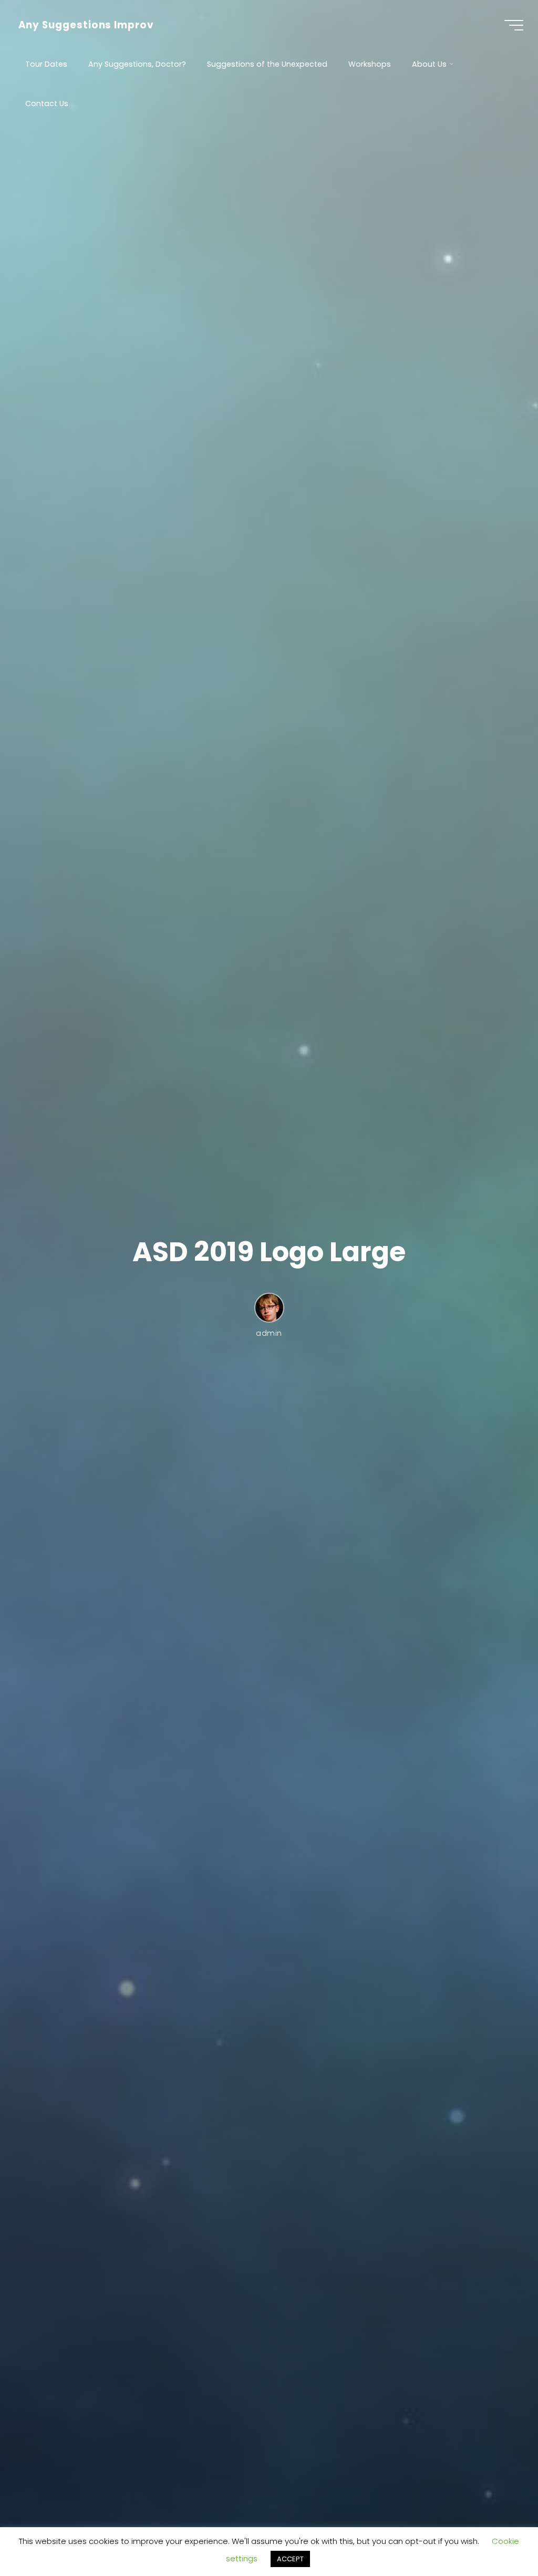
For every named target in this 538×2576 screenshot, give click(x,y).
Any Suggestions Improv (86, 25)
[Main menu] (514, 25)
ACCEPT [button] (290, 2559)
